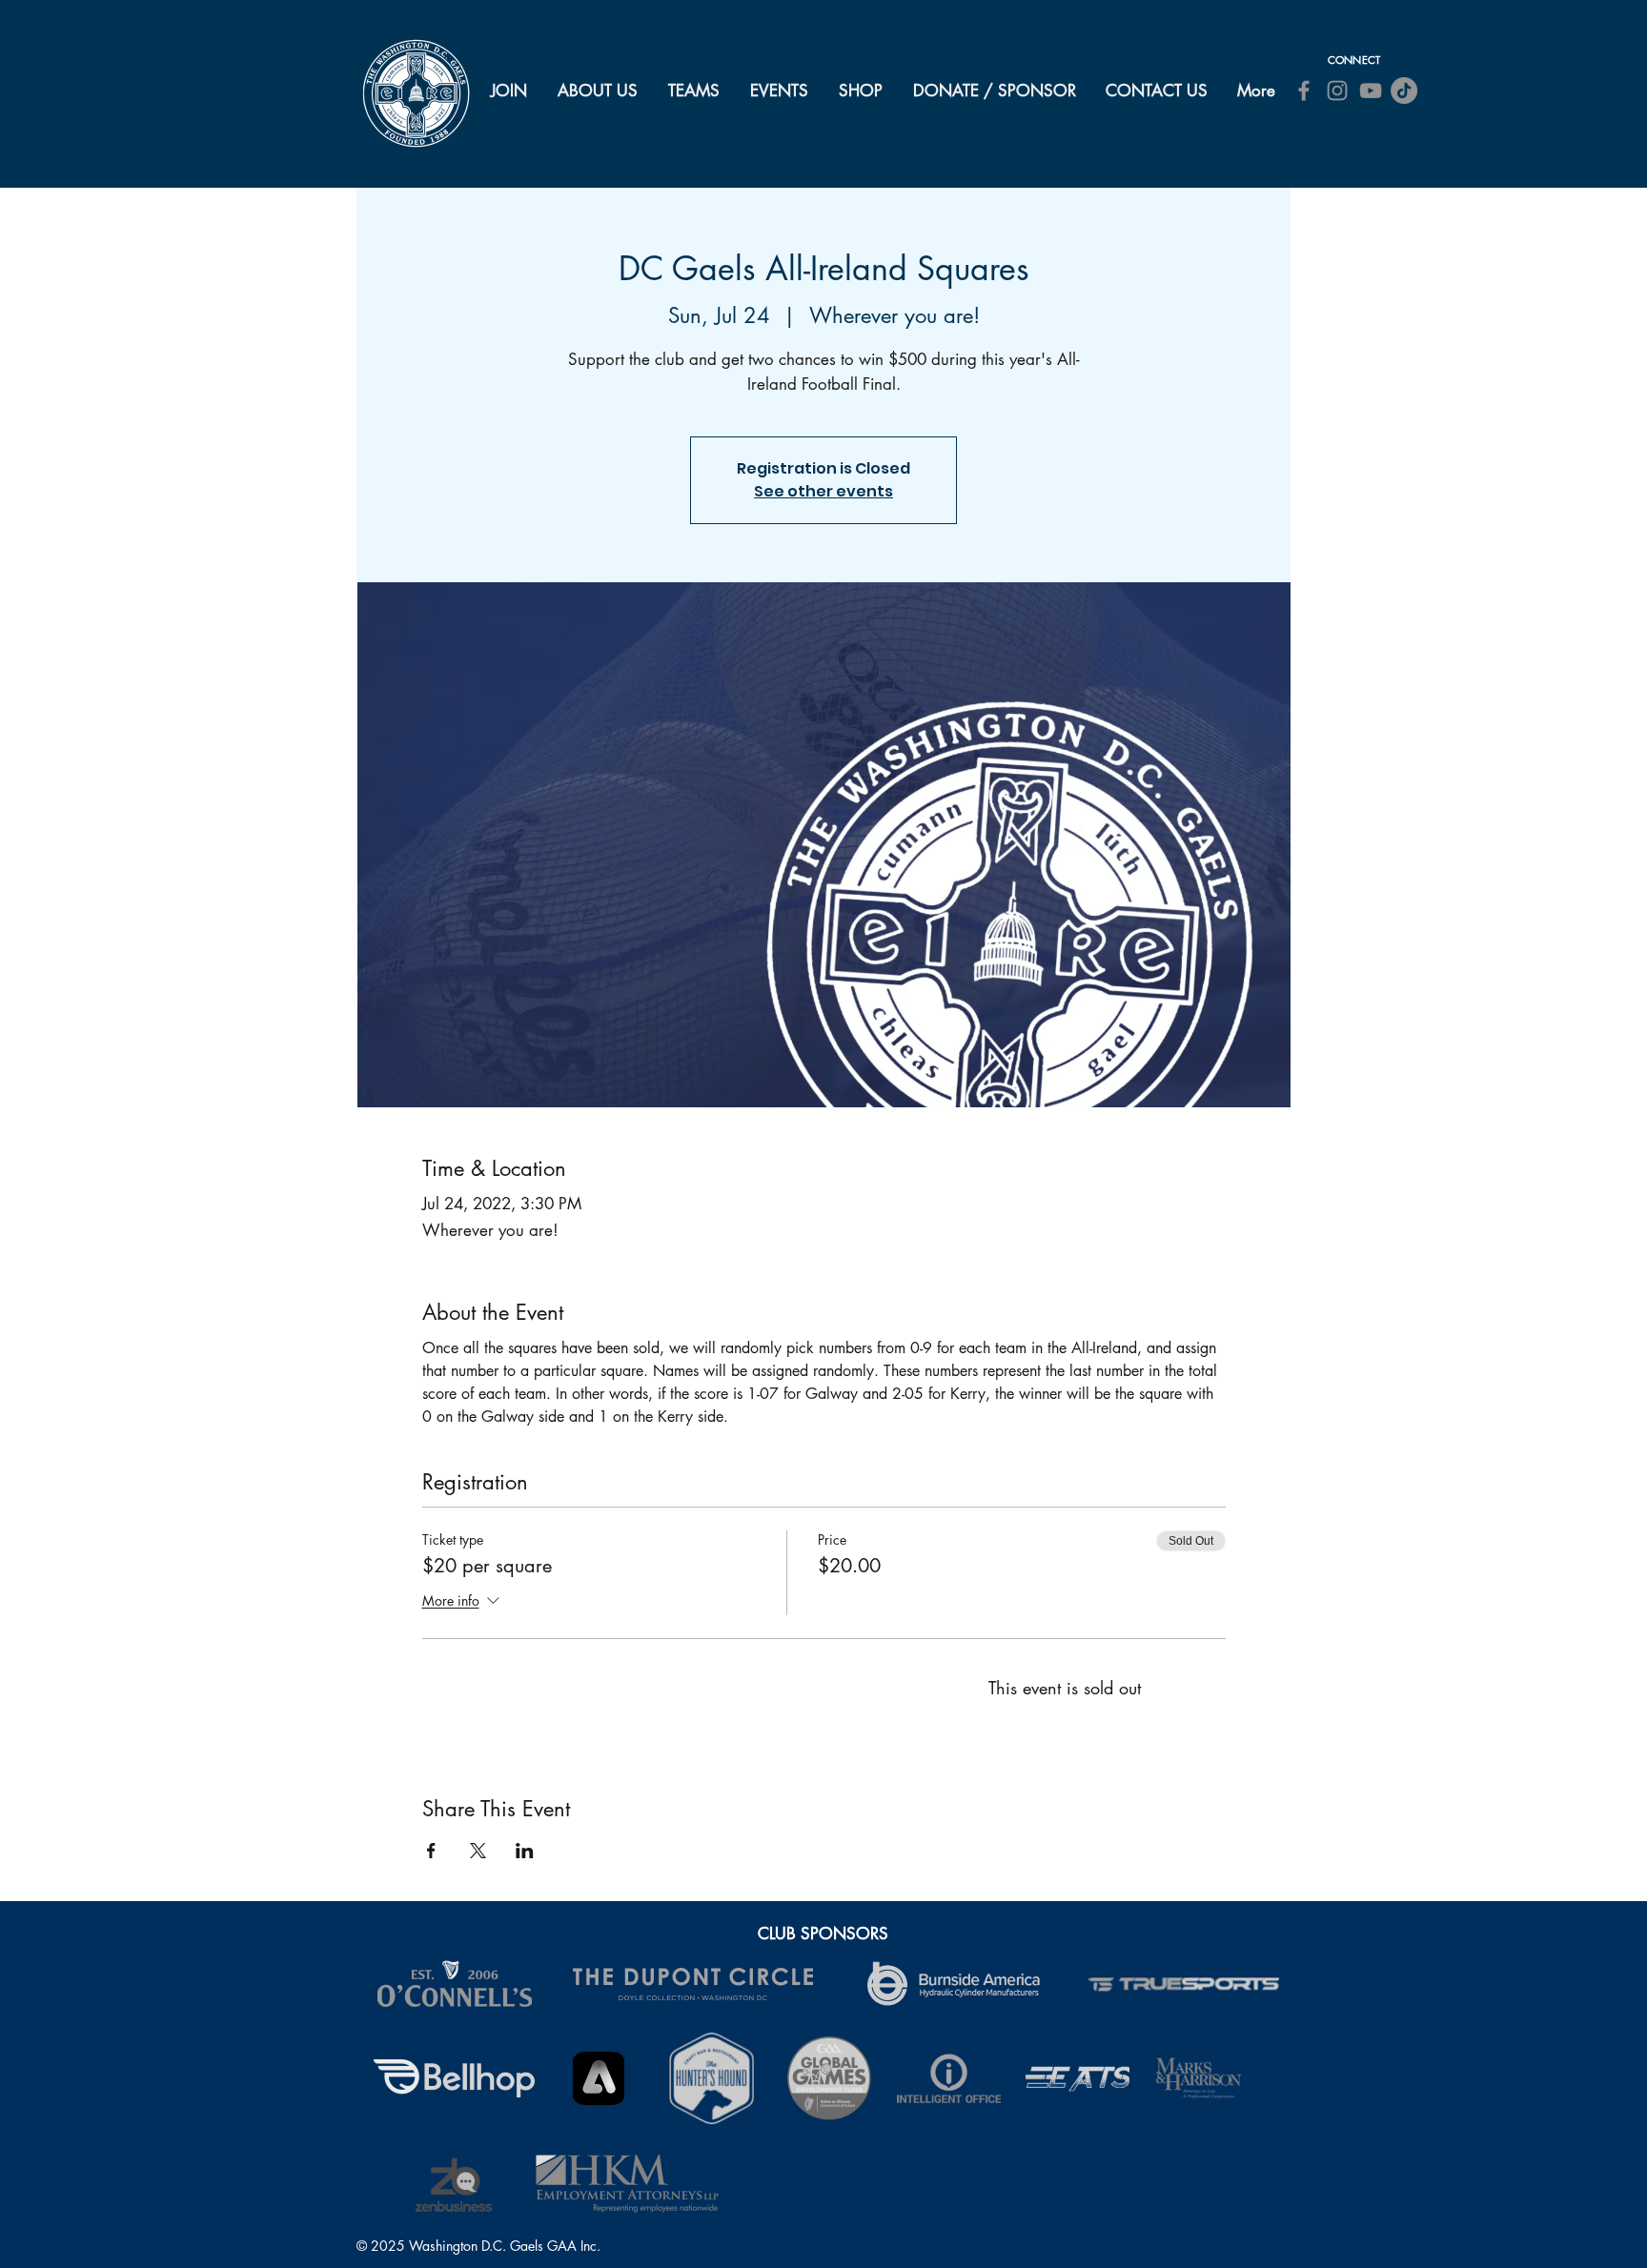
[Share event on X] (478, 1851)
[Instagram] (1337, 91)
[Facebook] (1304, 91)
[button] (599, 91)
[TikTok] (1404, 91)
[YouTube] (1371, 91)
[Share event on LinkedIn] (525, 1851)
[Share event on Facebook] (431, 1851)
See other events (823, 491)
